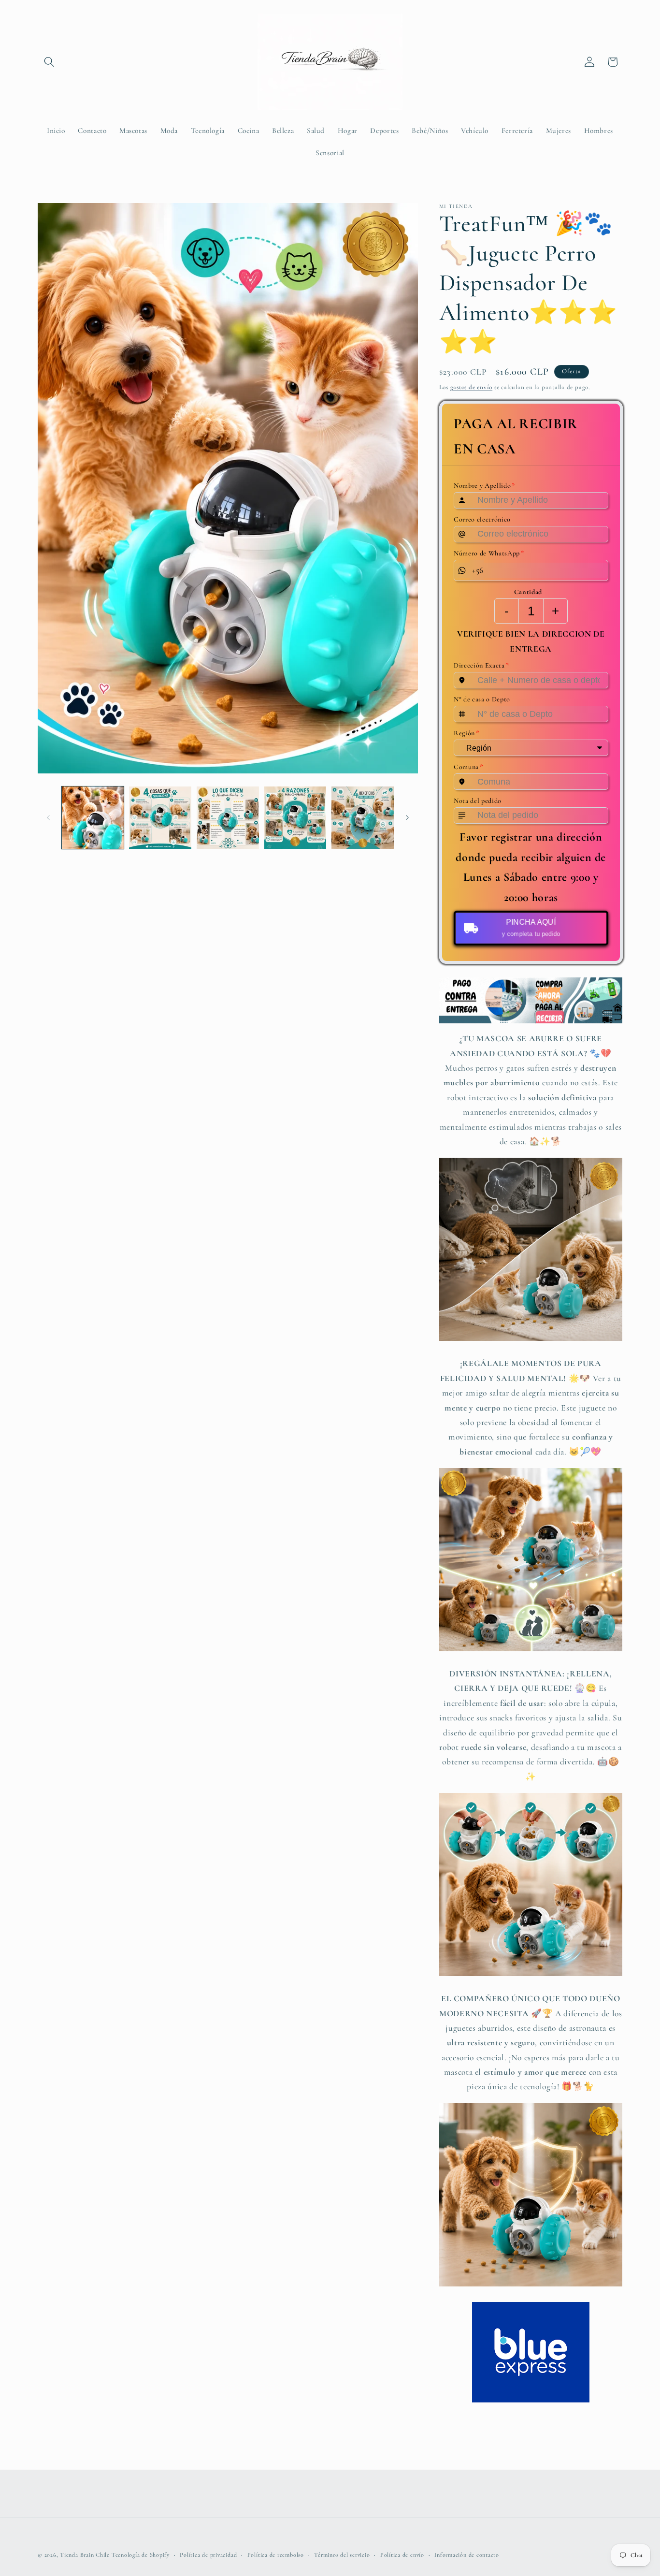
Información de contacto (467, 2555)
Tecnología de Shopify (141, 2555)
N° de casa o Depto (482, 699)
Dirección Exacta (481, 666)
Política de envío (402, 2555)
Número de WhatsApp (489, 553)
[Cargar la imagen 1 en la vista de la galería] (93, 818)
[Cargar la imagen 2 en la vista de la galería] (160, 818)
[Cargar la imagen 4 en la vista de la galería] (295, 818)
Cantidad (528, 592)
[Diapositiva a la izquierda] (48, 818)
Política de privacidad (208, 2555)
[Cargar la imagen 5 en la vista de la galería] (363, 818)
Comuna (469, 767)
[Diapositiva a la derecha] (407, 818)
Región (467, 733)
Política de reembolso (276, 2555)
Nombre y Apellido (485, 485)
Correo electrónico (482, 519)
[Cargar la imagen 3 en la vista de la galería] (228, 818)
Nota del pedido (478, 801)
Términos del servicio (342, 2555)
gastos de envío (472, 387)
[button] (49, 62)
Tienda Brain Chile (85, 2555)
